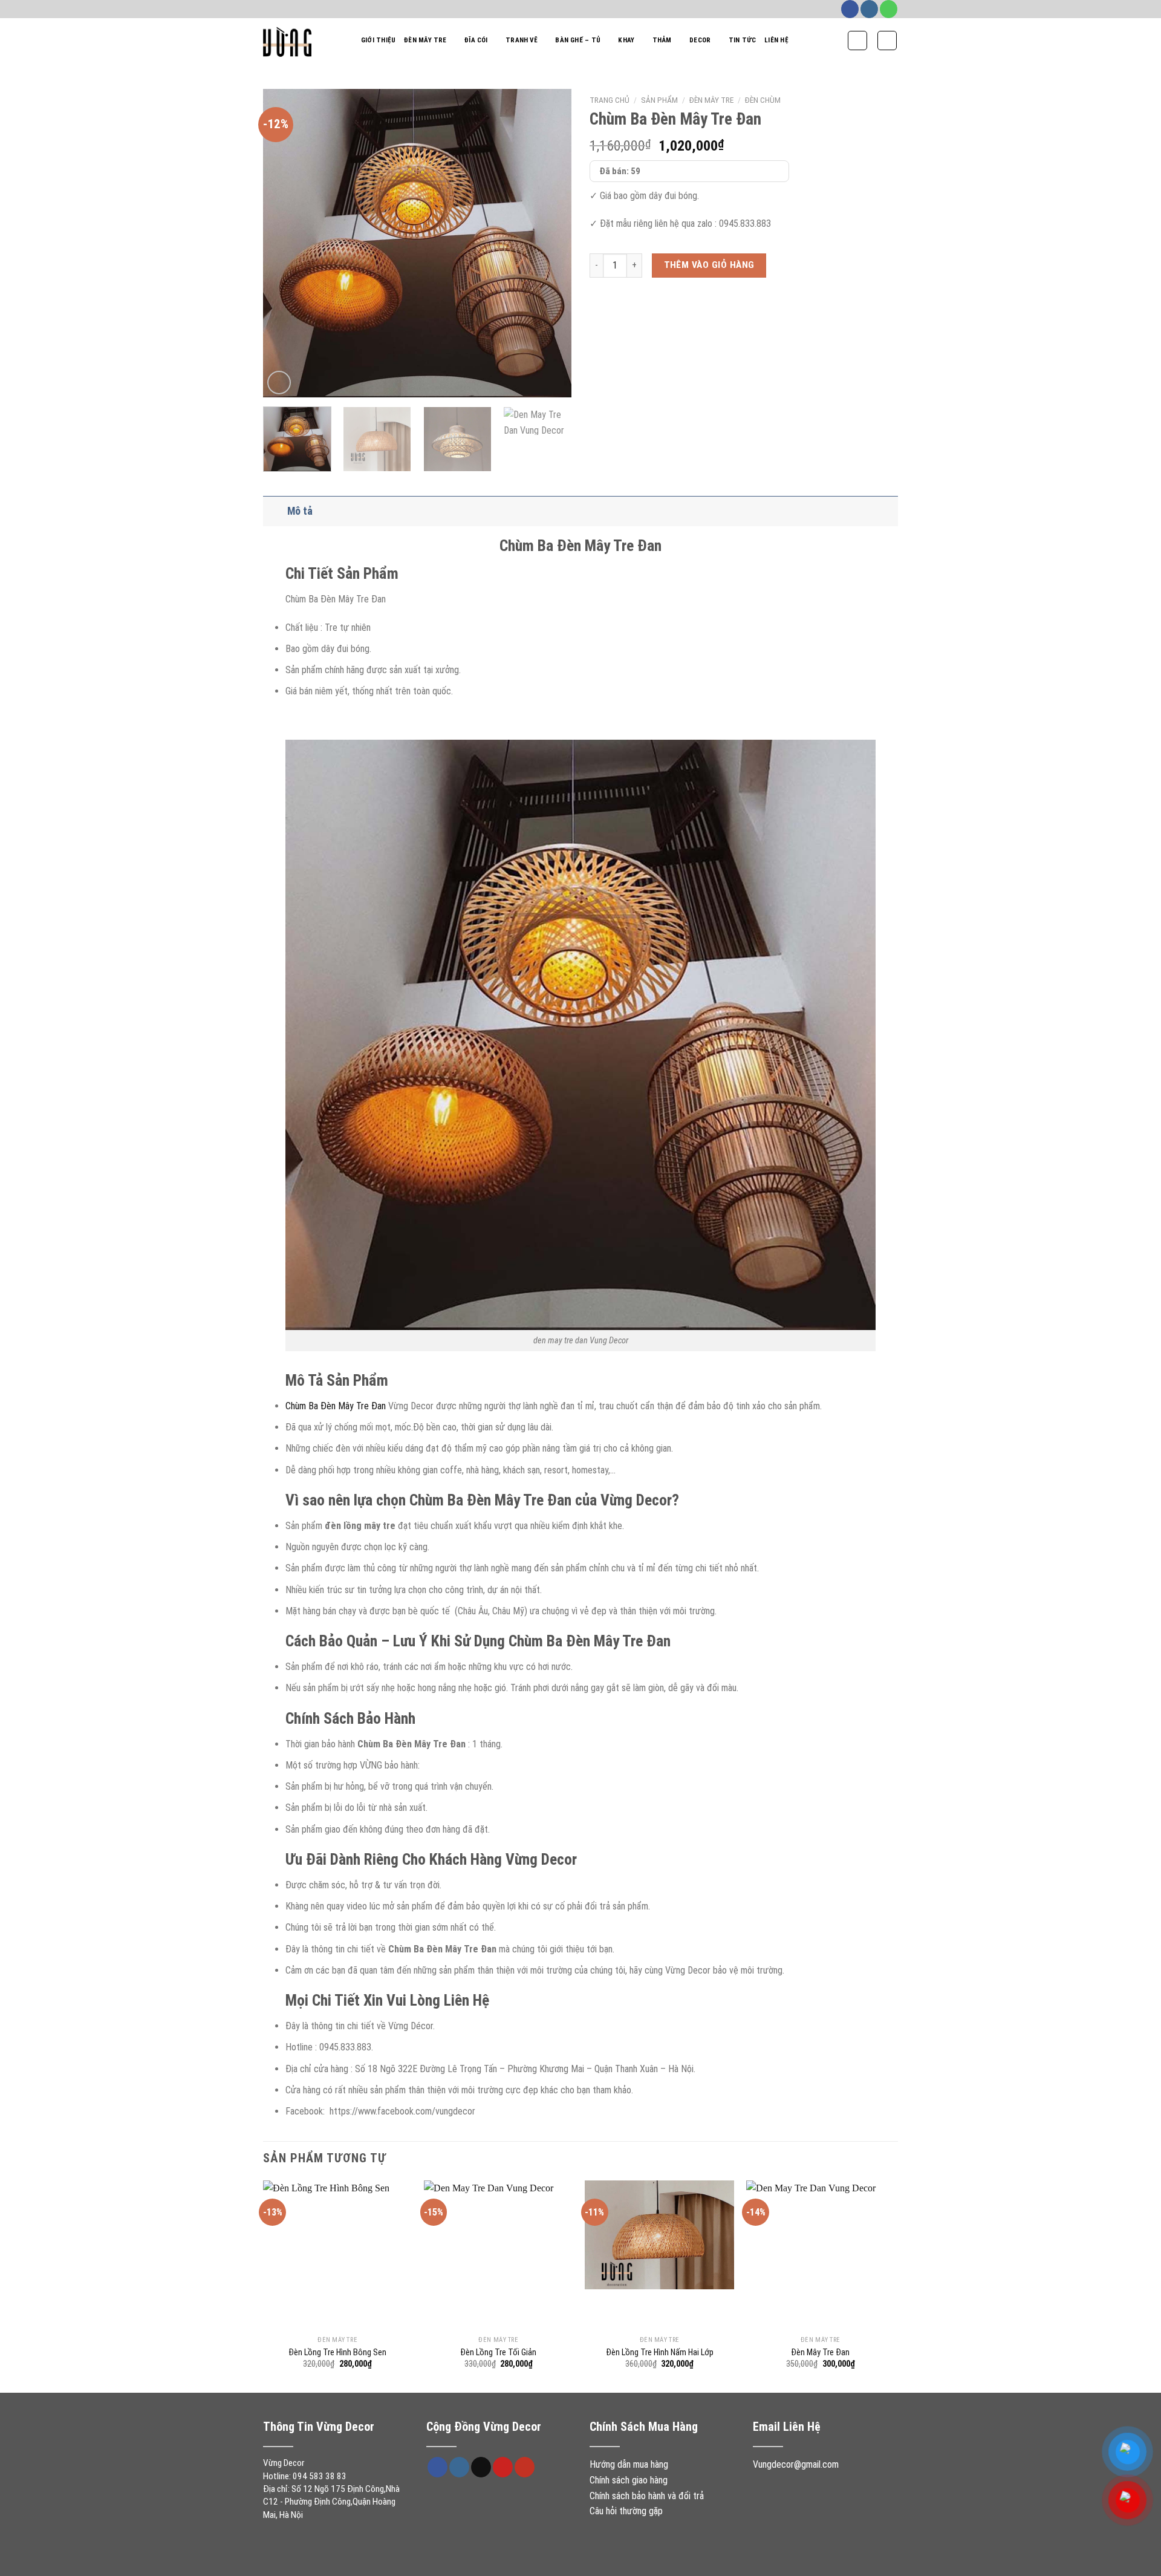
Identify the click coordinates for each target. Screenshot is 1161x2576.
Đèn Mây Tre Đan (820, 2353)
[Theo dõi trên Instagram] (869, 9)
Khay (626, 40)
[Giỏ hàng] (887, 41)
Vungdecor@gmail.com (796, 2464)
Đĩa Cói (476, 40)
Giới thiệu (378, 40)
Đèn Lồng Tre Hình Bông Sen (337, 2353)
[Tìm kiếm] (857, 41)
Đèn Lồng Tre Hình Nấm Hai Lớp (660, 2353)
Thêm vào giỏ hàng (709, 265)
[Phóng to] (279, 383)
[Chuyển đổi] (275, 511)
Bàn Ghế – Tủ (578, 40)
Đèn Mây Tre (425, 40)
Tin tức (743, 40)
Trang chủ (610, 100)
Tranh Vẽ (522, 40)
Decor (700, 40)
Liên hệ (776, 40)
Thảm (662, 40)
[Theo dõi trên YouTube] (525, 2467)
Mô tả (300, 511)
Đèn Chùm (763, 100)
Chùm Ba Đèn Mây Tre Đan (336, 1406)
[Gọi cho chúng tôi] (889, 9)
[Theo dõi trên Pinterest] (503, 2467)
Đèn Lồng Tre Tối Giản (498, 2353)
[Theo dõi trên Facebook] (850, 9)
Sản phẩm (659, 100)
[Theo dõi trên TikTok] (481, 2467)
